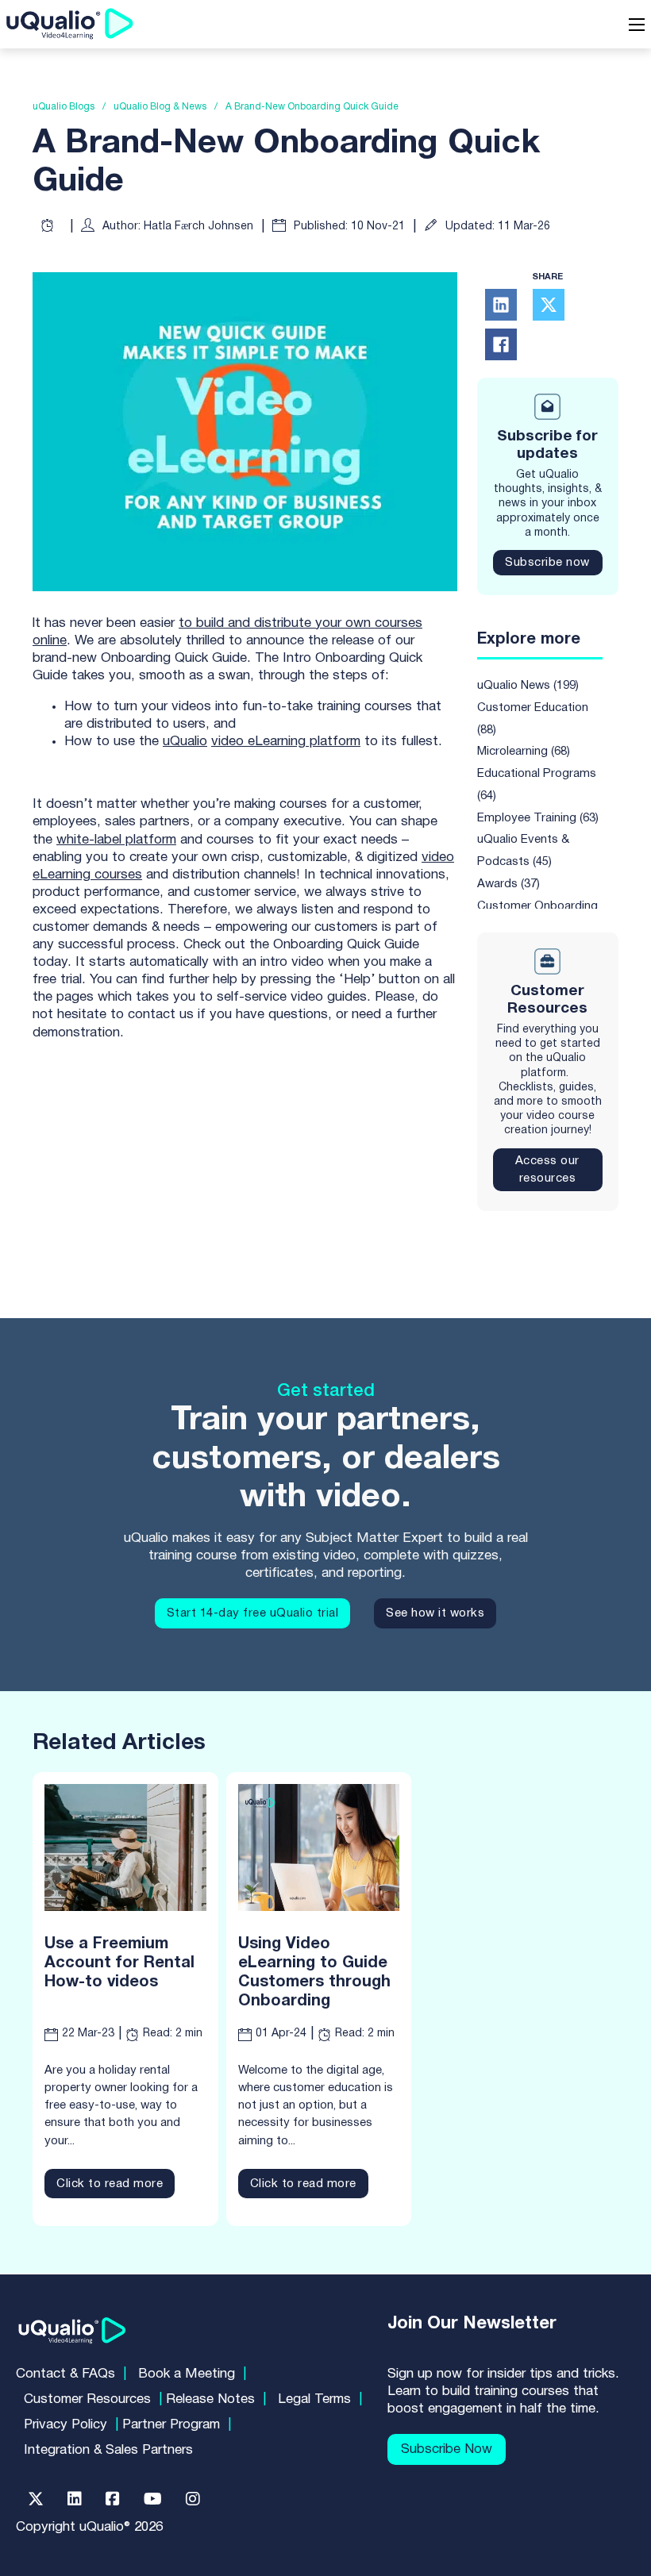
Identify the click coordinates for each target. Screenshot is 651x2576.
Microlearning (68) (524, 752)
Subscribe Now (447, 2449)
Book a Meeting (187, 2374)
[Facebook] (501, 344)
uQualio (185, 742)
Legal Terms (314, 2399)
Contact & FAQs (65, 2374)
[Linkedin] (75, 2499)
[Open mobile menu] (637, 25)
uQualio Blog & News (160, 107)
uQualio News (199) (528, 686)
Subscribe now (547, 563)
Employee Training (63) (538, 818)
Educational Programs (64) (537, 785)
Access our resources (547, 1170)
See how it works (435, 1613)
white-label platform (116, 840)
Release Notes (210, 2399)
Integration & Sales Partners (108, 2450)
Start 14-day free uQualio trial (253, 1613)
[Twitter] (36, 2499)
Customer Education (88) (533, 719)
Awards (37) (508, 884)
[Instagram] (193, 2499)
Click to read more (110, 2184)
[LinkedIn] (501, 305)
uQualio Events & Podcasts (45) (523, 851)
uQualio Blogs (64, 107)
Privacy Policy (65, 2425)
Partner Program (171, 2425)
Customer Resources (87, 2399)
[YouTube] (153, 2499)
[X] (549, 305)
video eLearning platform (286, 742)
